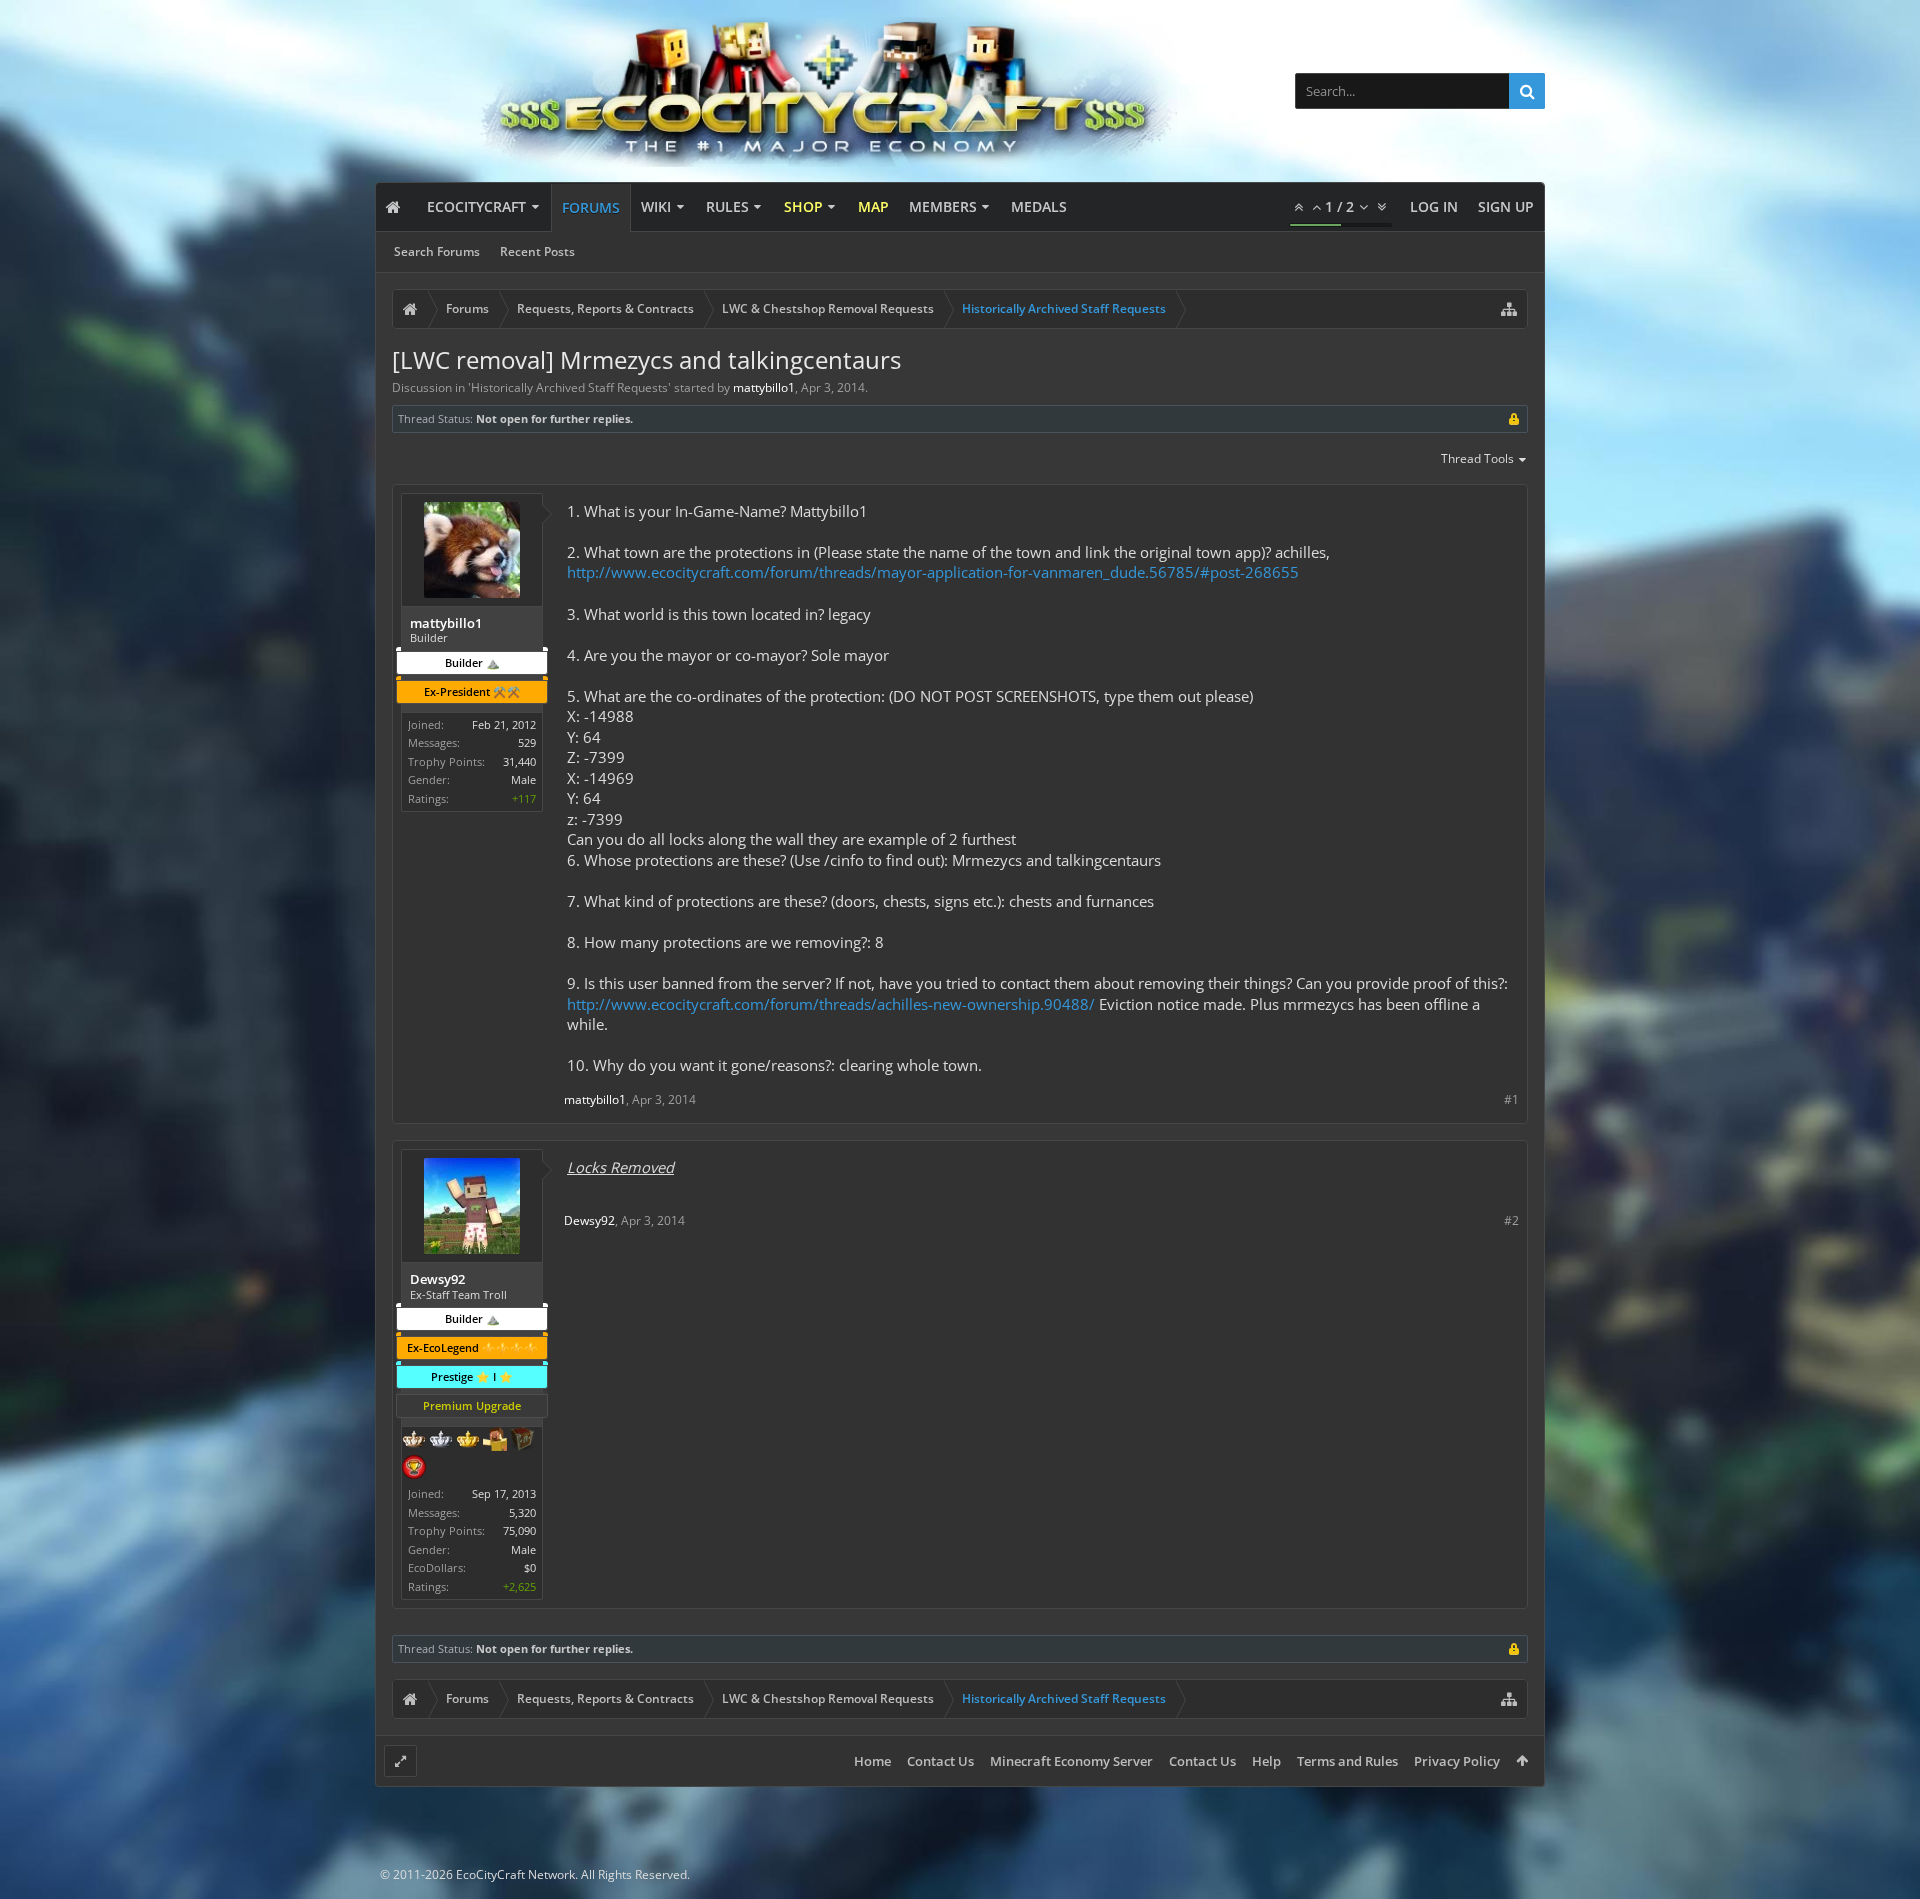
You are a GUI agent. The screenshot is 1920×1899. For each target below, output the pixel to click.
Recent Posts (537, 251)
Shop (803, 206)
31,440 (519, 761)
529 (527, 742)
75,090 (519, 1530)
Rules (727, 206)
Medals (1039, 206)
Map (873, 206)
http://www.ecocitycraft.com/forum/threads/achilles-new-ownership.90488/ (831, 1004)
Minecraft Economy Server (1071, 1761)
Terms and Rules (1347, 1761)
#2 (1511, 1220)
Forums (591, 207)
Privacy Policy (1457, 1761)
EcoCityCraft (476, 206)
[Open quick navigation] (1509, 309)
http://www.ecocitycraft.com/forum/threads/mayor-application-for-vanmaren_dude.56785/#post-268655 (933, 572)
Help (1266, 1761)
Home (872, 1761)
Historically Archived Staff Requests (569, 387)
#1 (1511, 1099)
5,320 (522, 1512)
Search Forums (437, 251)
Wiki (656, 206)
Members (943, 206)
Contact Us (940, 1761)
